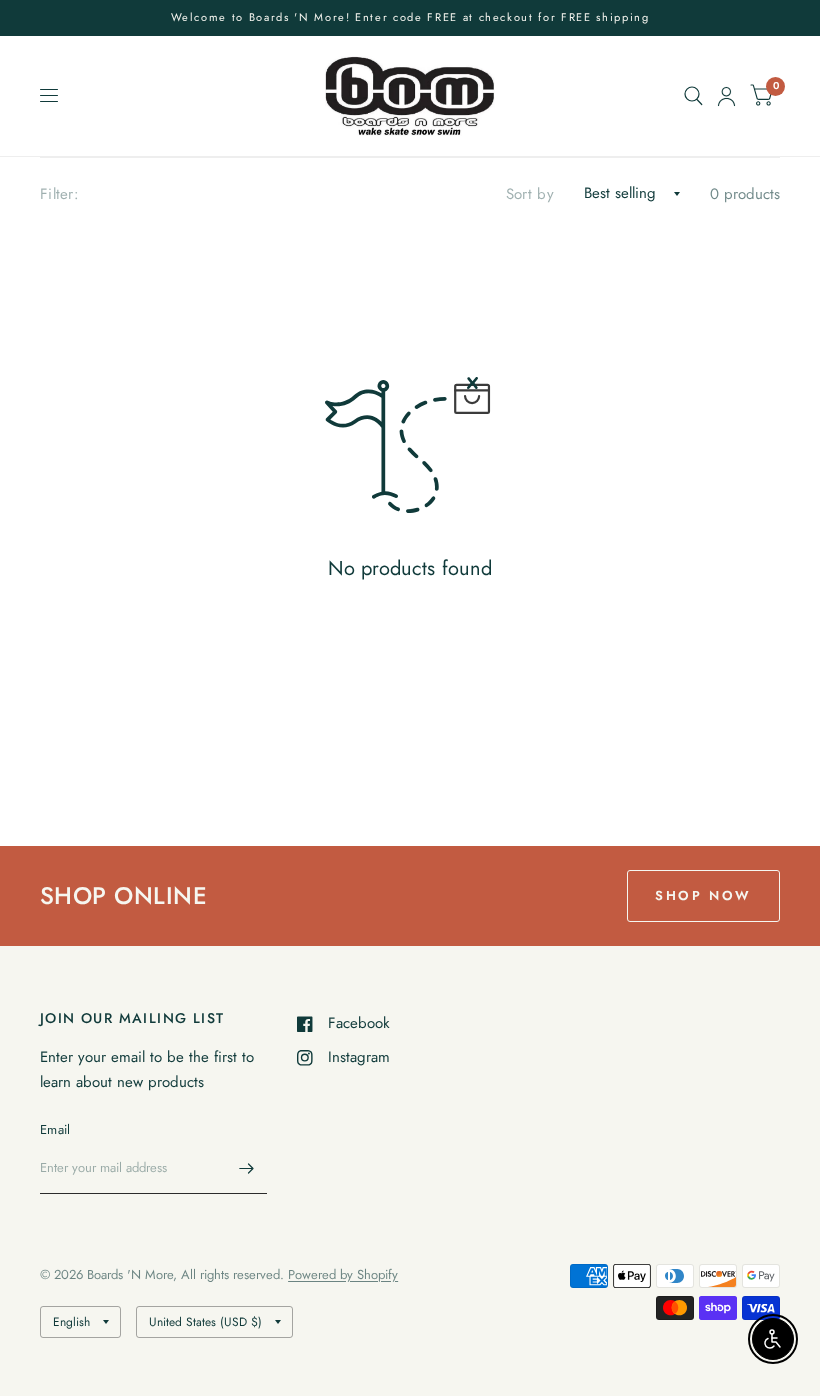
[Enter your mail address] (247, 1168)
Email (55, 1129)
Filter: (59, 194)
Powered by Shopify (343, 1274)
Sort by (530, 194)
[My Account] (726, 96)
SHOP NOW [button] (703, 895)
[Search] (693, 96)
